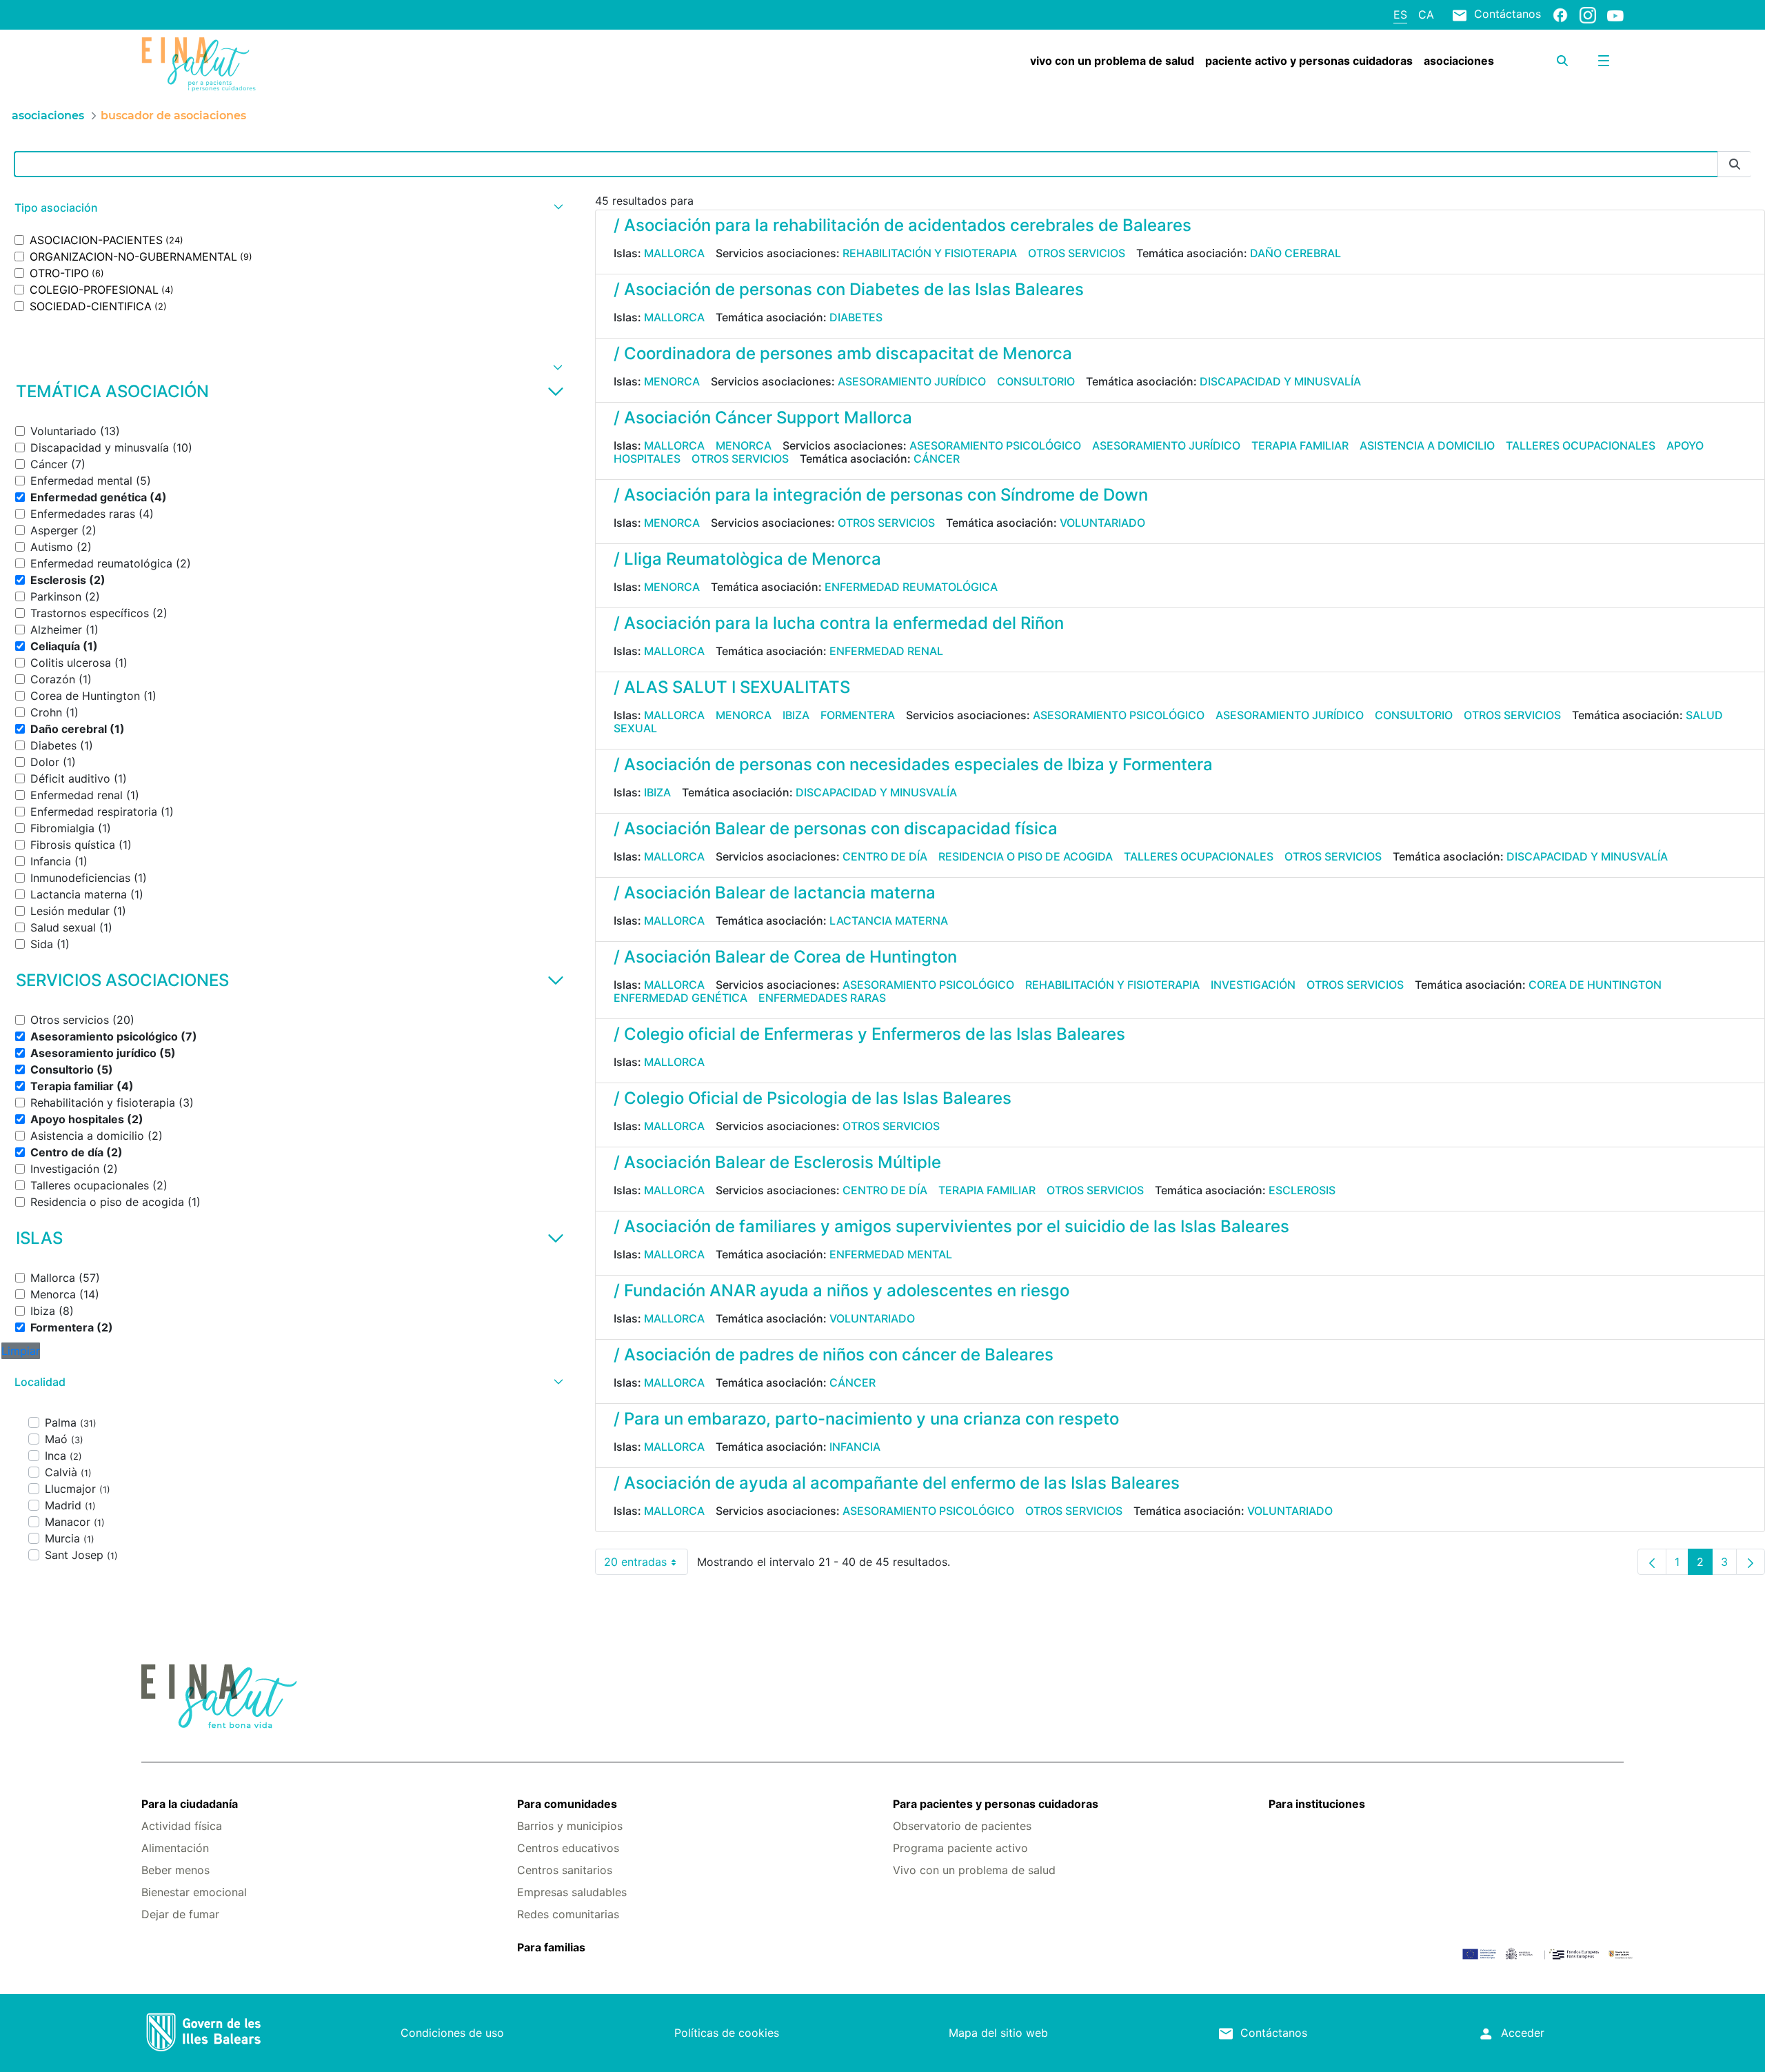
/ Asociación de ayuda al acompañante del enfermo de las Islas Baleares (897, 1483)
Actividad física (182, 1826)
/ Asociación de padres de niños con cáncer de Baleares (834, 1355)
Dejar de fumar (180, 1914)
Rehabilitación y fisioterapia (930, 253)
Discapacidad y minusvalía (1280, 381)
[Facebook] (1560, 14)
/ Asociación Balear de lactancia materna (775, 893)
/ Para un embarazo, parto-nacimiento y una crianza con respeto (866, 1419)
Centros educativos (568, 1848)
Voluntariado (1102, 523)
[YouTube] (1615, 15)
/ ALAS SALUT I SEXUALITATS (732, 687)
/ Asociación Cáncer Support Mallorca (763, 418)
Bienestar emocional (194, 1892)
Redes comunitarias (568, 1914)
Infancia (855, 1447)
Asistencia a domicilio (1427, 445)
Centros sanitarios (565, 1870)
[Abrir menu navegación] (1604, 61)
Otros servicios (1077, 253)
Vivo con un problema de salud (974, 1870)
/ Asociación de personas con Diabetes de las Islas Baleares (849, 289)
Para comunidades (567, 1804)
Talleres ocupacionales (1581, 445)
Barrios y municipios (570, 1826)
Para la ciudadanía (190, 1804)
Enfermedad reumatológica (911, 587)
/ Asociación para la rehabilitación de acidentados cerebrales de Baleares (902, 225)
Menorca (672, 381)
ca (1426, 14)
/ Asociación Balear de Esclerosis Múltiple (777, 1162)
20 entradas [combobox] (646, 1565)
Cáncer (937, 459)
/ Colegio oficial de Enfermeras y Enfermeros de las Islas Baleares (869, 1034)
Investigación (1253, 985)
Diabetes (856, 317)
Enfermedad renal (886, 651)
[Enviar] (1735, 164)
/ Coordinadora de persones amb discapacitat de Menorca (843, 353)
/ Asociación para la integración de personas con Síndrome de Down (881, 495)
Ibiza (796, 715)
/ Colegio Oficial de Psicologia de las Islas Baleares (813, 1098)
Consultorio (1036, 381)
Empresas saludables (572, 1892)
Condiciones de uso (452, 2033)
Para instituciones (1317, 1804)
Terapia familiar (1300, 445)
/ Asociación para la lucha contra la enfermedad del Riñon (839, 623)
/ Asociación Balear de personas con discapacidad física (836, 828)
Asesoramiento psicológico (995, 445)
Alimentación (175, 1848)
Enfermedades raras (822, 998)
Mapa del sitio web (998, 2033)
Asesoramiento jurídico (912, 381)
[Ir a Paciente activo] (265, 64)
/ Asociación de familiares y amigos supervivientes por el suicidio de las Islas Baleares (951, 1226)
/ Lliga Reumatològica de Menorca (747, 559)
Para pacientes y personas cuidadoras (996, 1804)
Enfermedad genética (680, 998)
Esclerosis (1302, 1190)
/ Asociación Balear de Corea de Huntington (785, 957)
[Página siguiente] (1751, 1562)
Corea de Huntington (1595, 985)
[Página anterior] (1652, 1562)
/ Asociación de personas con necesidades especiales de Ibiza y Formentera (913, 764)
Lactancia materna (889, 921)
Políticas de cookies (727, 2033)
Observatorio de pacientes (962, 1826)
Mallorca (674, 253)
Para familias (551, 1947)
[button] (287, 208)
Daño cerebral (1295, 253)
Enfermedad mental (891, 1254)
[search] (1562, 61)
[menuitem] (1112, 61)
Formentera (858, 715)
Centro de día (885, 856)
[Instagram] (1588, 14)
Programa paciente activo (960, 1848)
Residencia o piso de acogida (1026, 856)
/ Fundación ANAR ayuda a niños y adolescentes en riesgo (841, 1290)
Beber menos (175, 1870)
